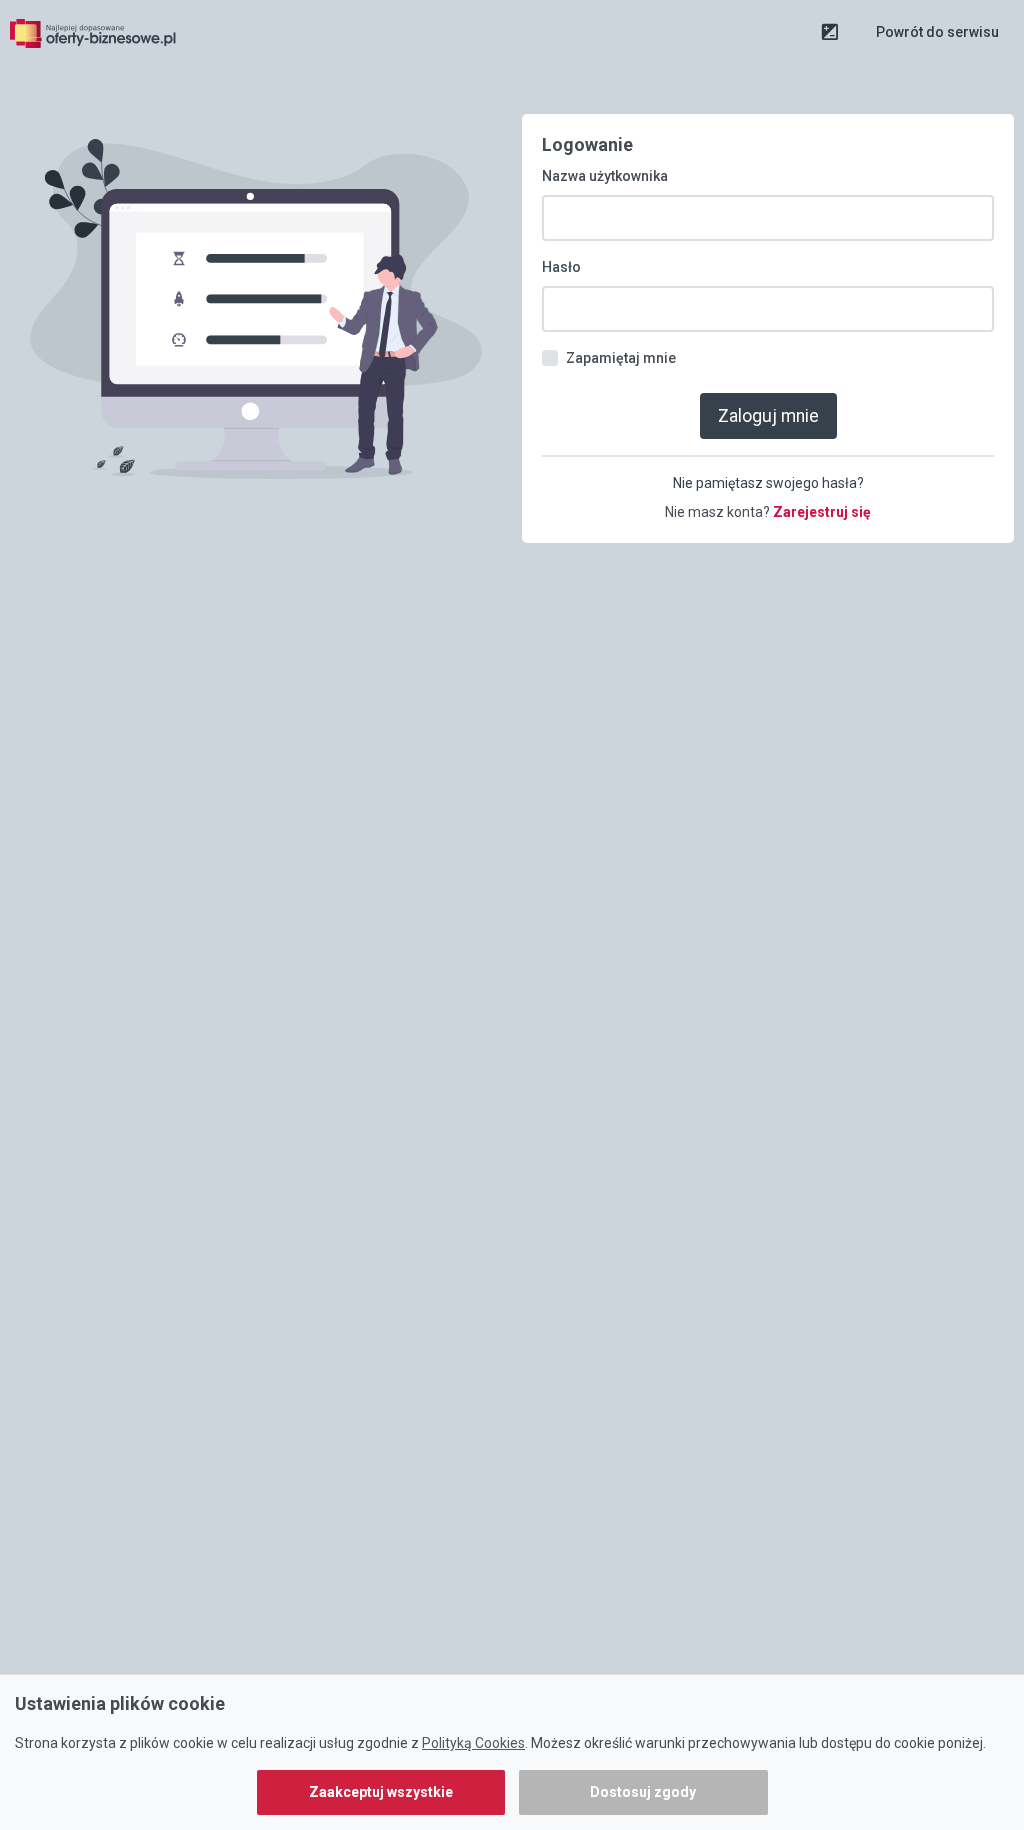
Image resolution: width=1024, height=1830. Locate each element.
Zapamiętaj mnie (621, 358)
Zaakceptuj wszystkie (381, 1792)
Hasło (561, 267)
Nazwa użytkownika (605, 176)
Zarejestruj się (822, 512)
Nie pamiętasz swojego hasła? (768, 483)
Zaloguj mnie (768, 416)
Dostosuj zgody (643, 1792)
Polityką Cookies (473, 1743)
